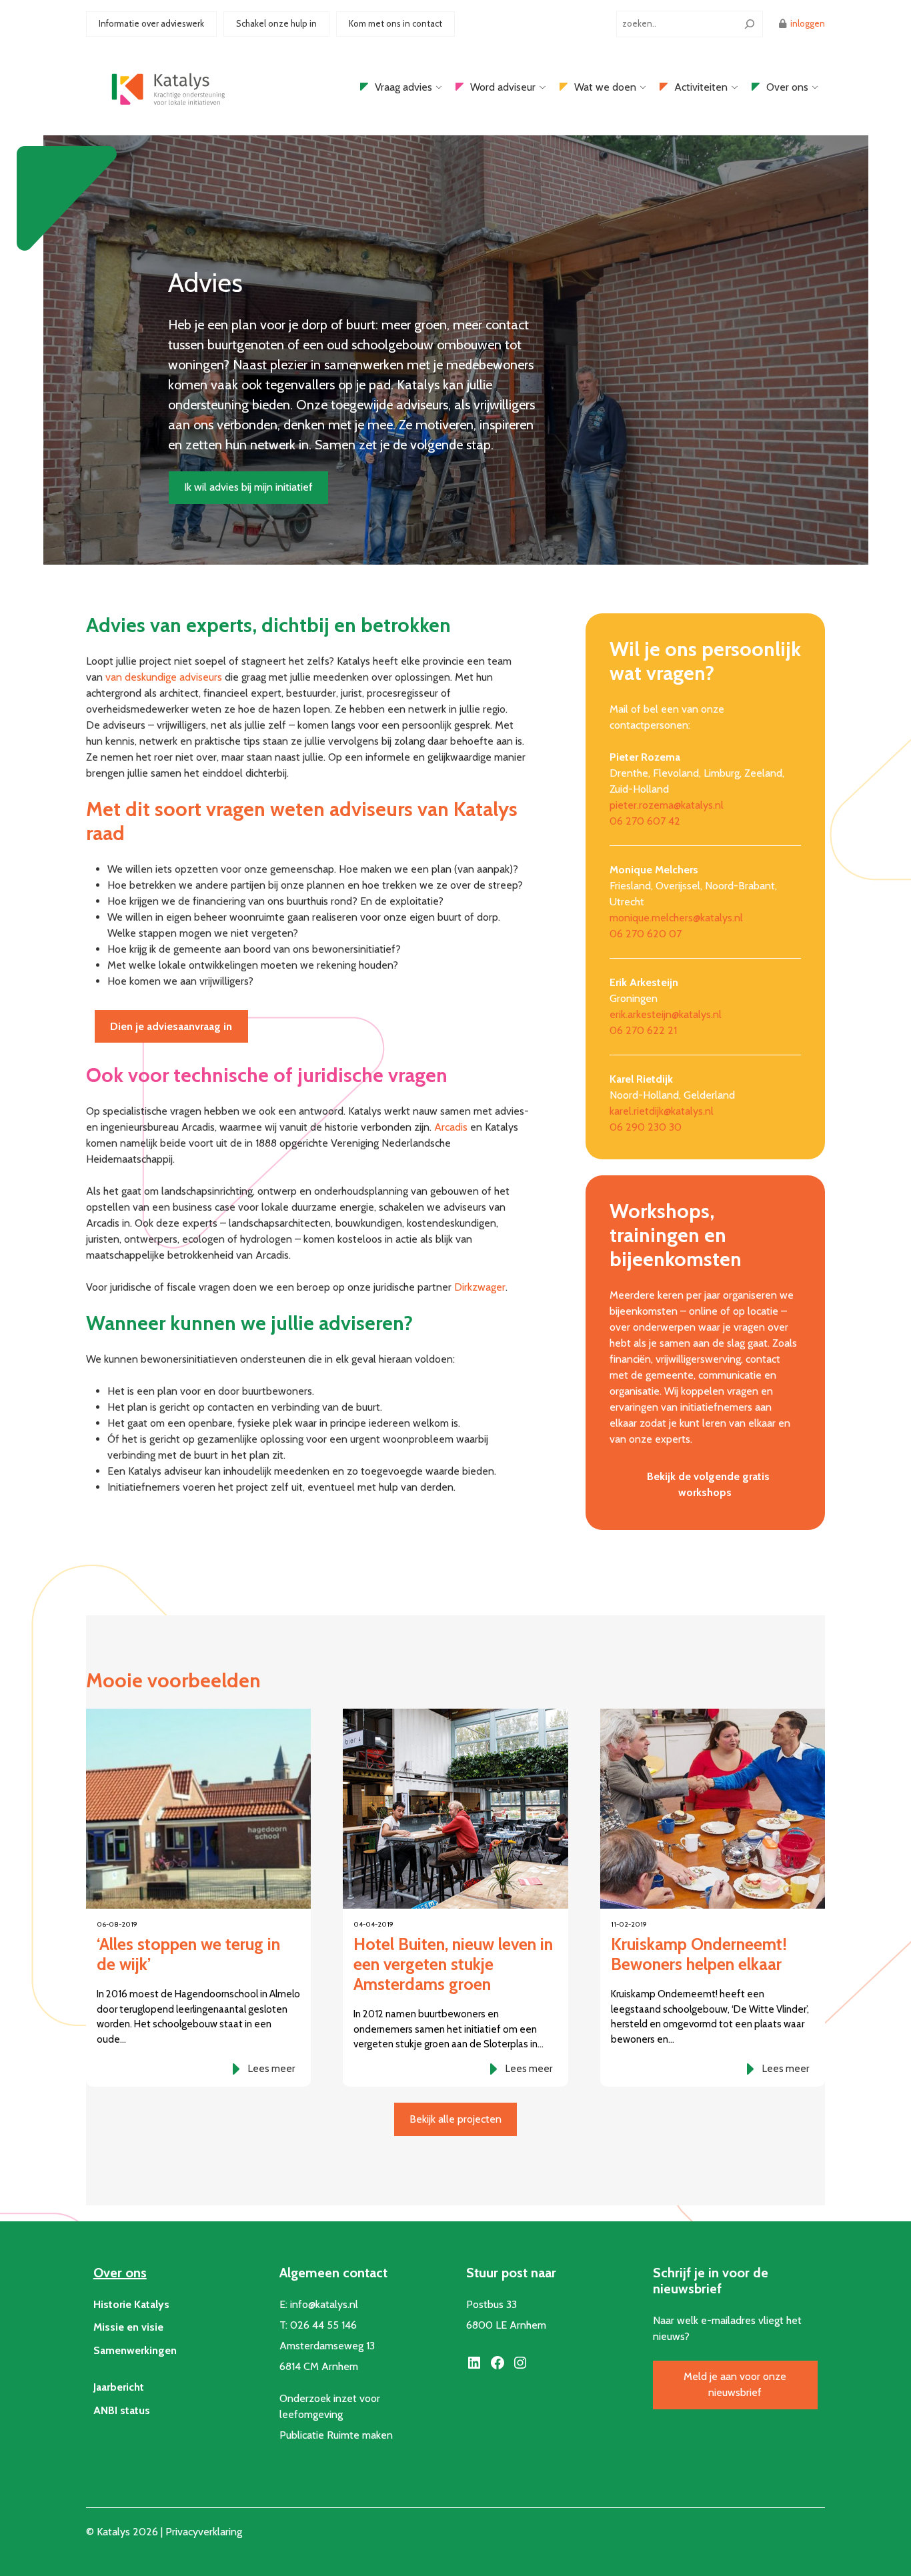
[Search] (750, 24)
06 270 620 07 (646, 934)
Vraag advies (403, 87)
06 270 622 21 (643, 1030)
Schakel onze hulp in (276, 23)
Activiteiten (701, 87)
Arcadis (452, 1127)
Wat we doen (605, 87)
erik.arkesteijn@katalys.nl (666, 1014)
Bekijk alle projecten (455, 2119)
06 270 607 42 (645, 821)
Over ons (787, 87)
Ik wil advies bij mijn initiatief (248, 487)
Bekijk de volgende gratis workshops (708, 1484)
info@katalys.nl (324, 2304)
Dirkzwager (480, 1287)
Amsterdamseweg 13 (327, 2346)
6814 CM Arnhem (319, 2366)
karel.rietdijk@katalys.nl (662, 1111)
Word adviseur (503, 87)
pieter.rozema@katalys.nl (667, 805)
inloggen (808, 23)
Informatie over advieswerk (151, 23)
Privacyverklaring (204, 2532)
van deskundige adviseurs (165, 677)
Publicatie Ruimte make (333, 2435)
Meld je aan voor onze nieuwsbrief (735, 2384)
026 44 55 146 (323, 2325)
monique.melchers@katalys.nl (676, 918)
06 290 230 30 (646, 1127)
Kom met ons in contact (395, 23)
